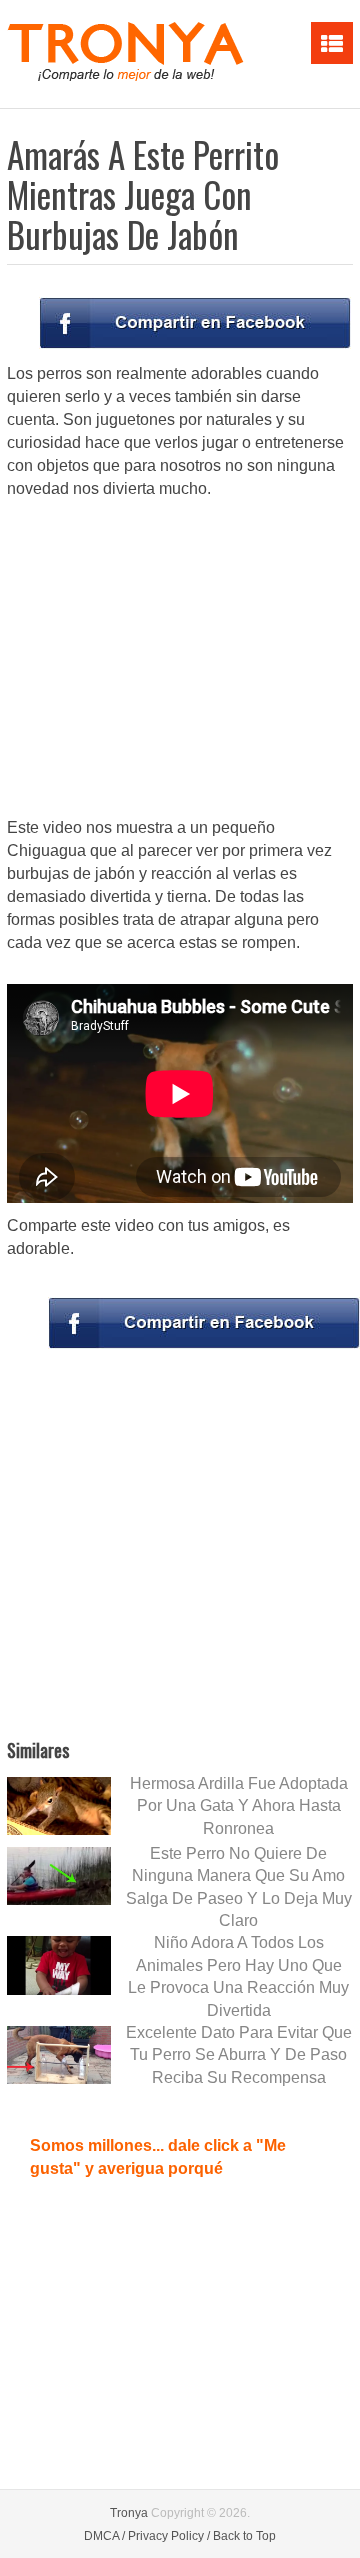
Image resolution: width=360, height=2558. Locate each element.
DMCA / (104, 2536)
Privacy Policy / (169, 2536)
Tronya (129, 2513)
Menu (332, 43)
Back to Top (244, 2536)
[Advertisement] (180, 660)
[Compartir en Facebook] (195, 323)
